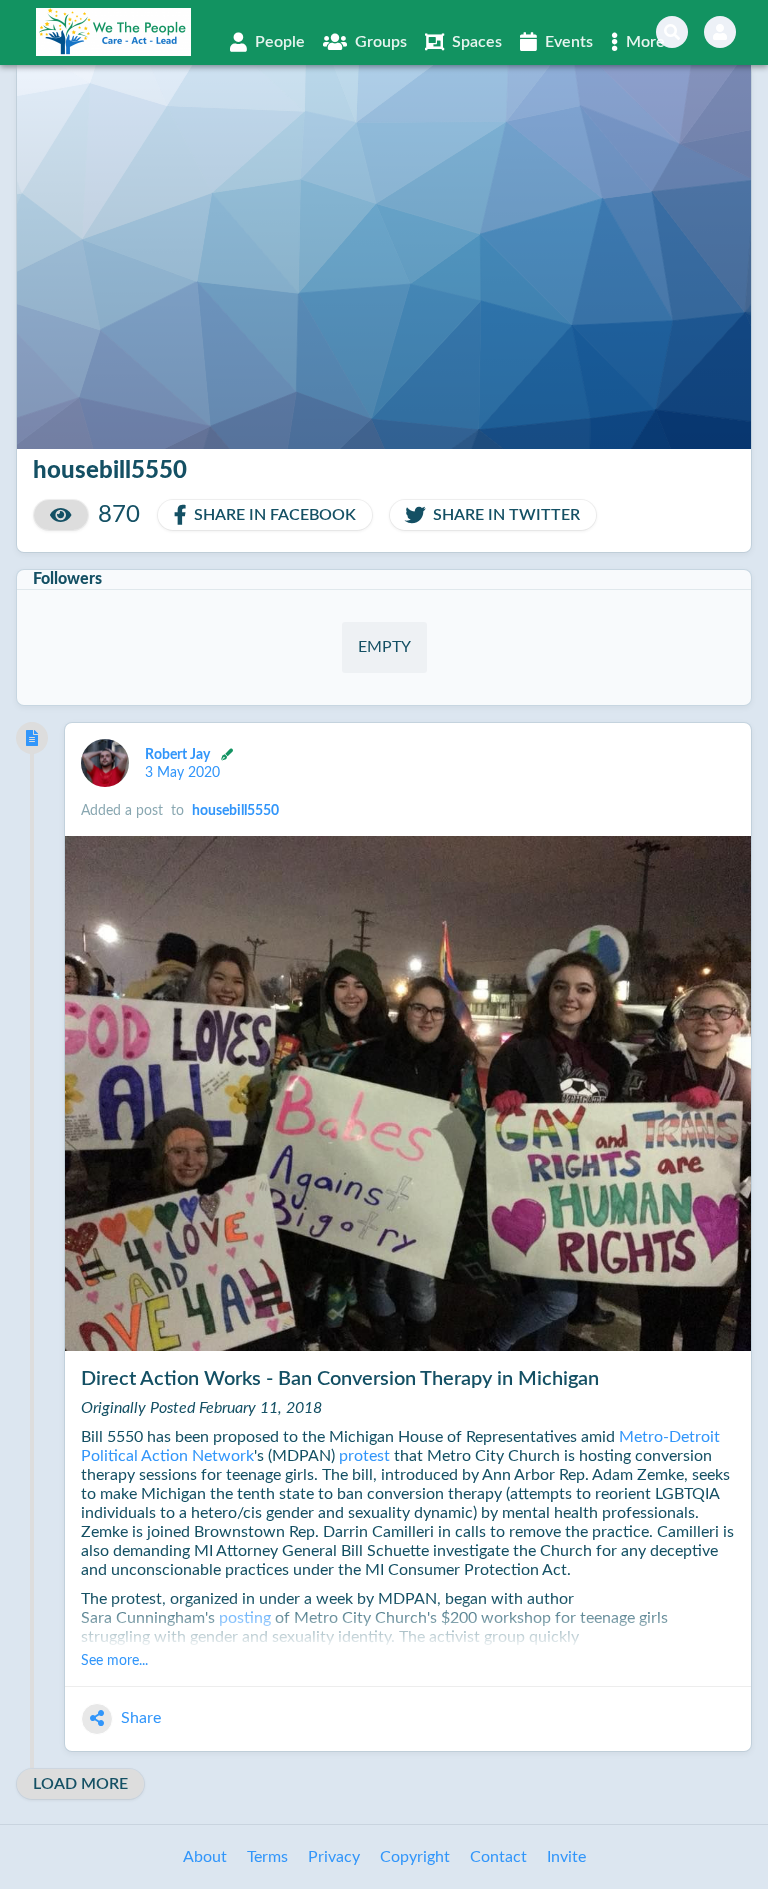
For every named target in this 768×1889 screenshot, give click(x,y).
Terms (267, 1857)
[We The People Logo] (113, 32)
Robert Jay (179, 754)
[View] (61, 515)
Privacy (334, 1857)
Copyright (415, 1857)
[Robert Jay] (105, 763)
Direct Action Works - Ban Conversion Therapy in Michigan (340, 1379)
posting (245, 1618)
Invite (566, 1857)
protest (364, 1456)
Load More (80, 1784)
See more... (114, 1661)
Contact (498, 1857)
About (205, 1857)
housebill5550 (235, 811)
